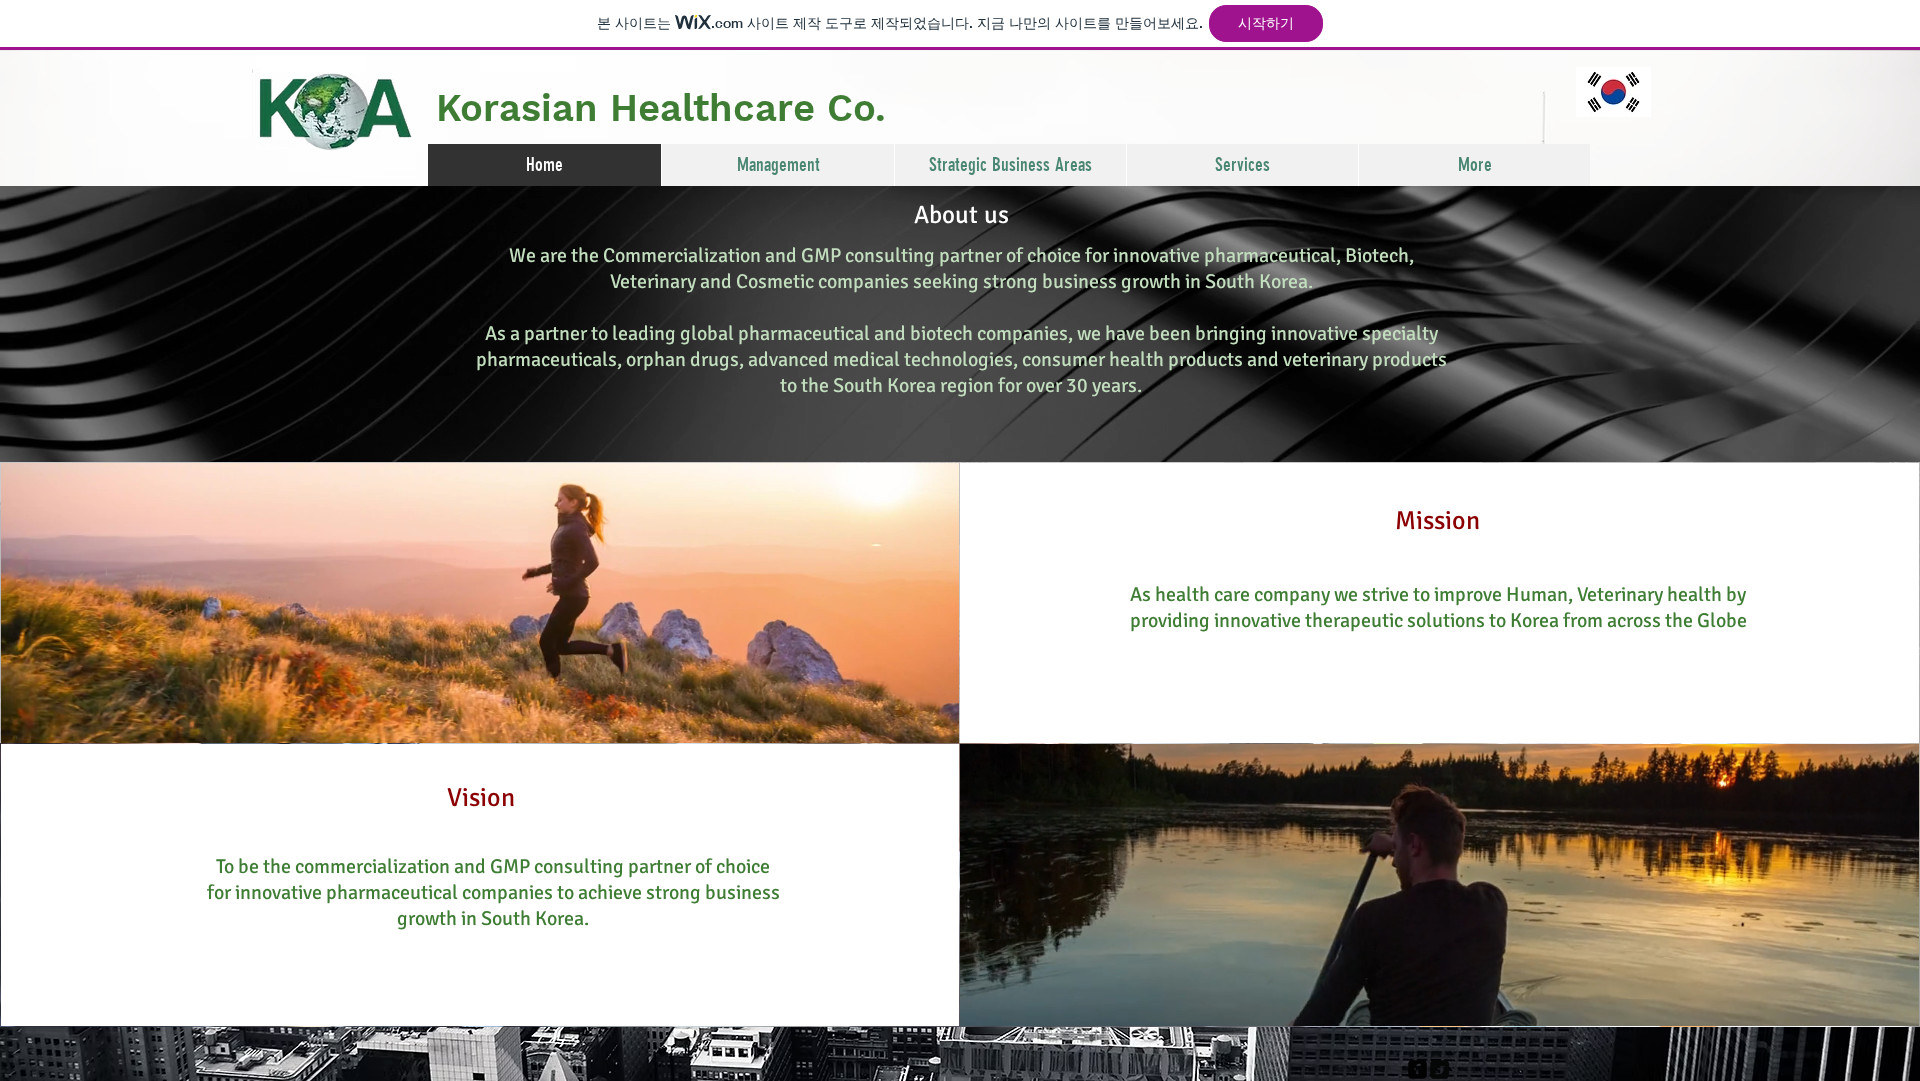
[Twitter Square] (1439, 1069)
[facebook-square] (1417, 1069)
